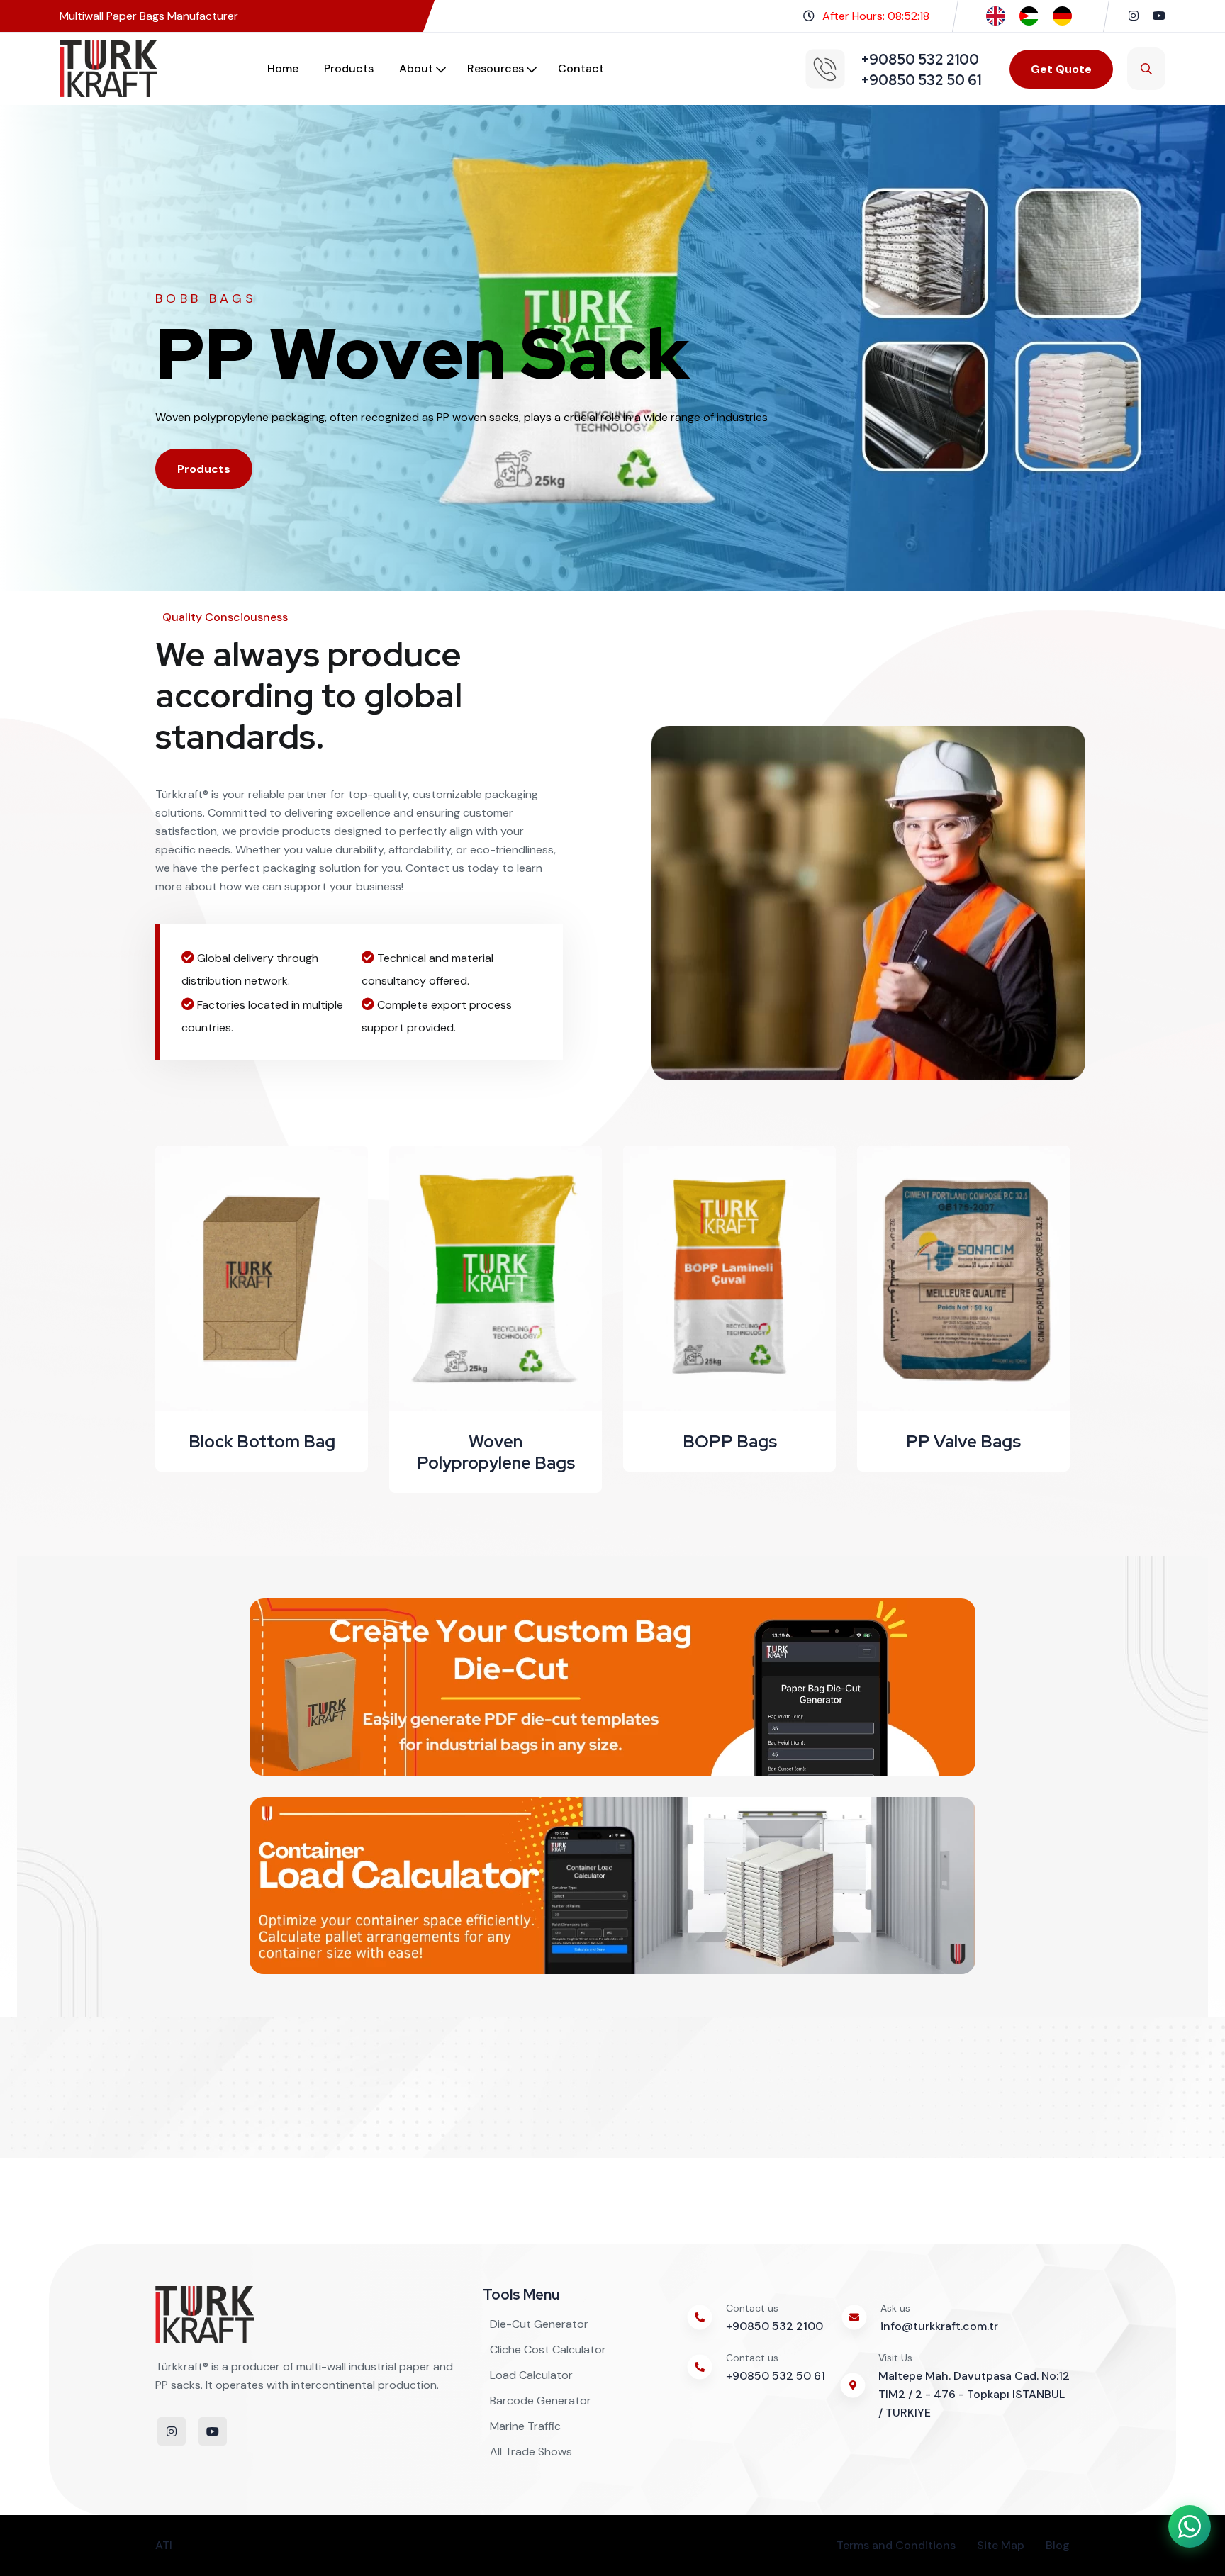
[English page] (996, 15)
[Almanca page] (1062, 15)
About (416, 68)
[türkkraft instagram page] (1134, 16)
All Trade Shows (531, 2452)
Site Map (1001, 2545)
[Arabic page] (1029, 15)
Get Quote (1061, 69)
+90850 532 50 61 (776, 2376)
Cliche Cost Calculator (548, 2350)
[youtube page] (1159, 16)
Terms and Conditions (896, 2545)
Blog (1058, 2545)
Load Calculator (531, 2375)
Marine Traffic (525, 2426)
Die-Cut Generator (539, 2324)
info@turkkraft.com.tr (939, 2326)
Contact (581, 68)
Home (283, 68)
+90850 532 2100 (774, 2326)
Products (349, 68)
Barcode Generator (541, 2401)
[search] (1146, 69)
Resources (496, 68)
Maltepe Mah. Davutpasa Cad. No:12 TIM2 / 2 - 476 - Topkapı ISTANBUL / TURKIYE (974, 2394)
